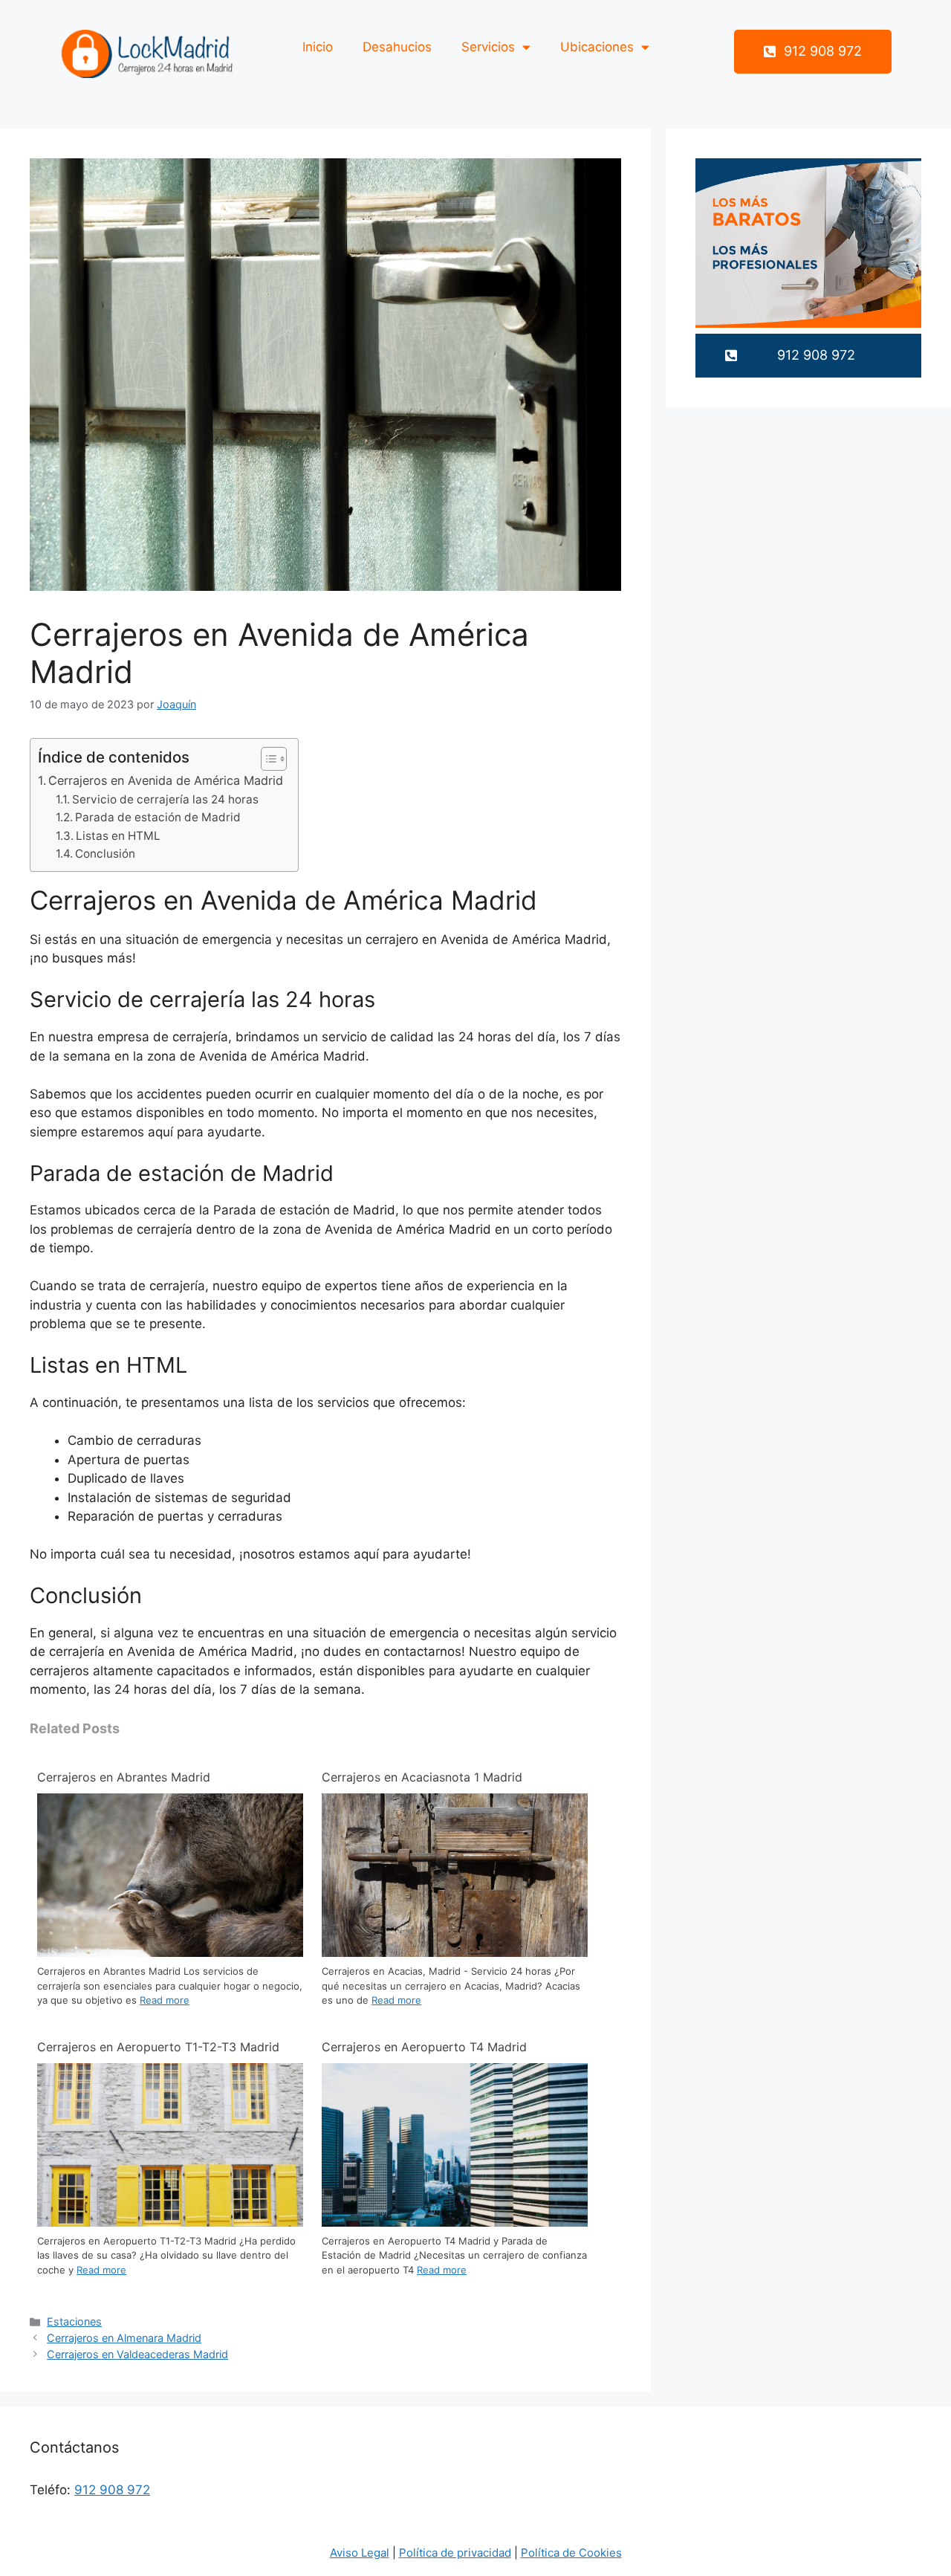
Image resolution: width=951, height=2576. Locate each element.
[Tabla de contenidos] (274, 759)
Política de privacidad (455, 2553)
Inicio (318, 47)
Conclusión (105, 854)
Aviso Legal (360, 2553)
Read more (165, 2000)
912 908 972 (112, 2490)
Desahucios (397, 47)
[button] (813, 52)
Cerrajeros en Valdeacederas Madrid (137, 2354)
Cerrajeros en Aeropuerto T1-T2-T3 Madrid (158, 2047)
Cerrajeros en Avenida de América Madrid (166, 780)
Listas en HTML (118, 836)
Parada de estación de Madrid (158, 817)
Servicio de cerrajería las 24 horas (165, 799)
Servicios (488, 47)
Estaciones (74, 2321)
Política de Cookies (571, 2553)
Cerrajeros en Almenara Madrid (124, 2338)
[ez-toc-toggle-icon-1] (266, 759)
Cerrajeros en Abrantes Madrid (124, 1777)
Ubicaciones (597, 47)
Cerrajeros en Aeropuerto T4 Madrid (424, 2047)
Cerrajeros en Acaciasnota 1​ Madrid (422, 1777)
